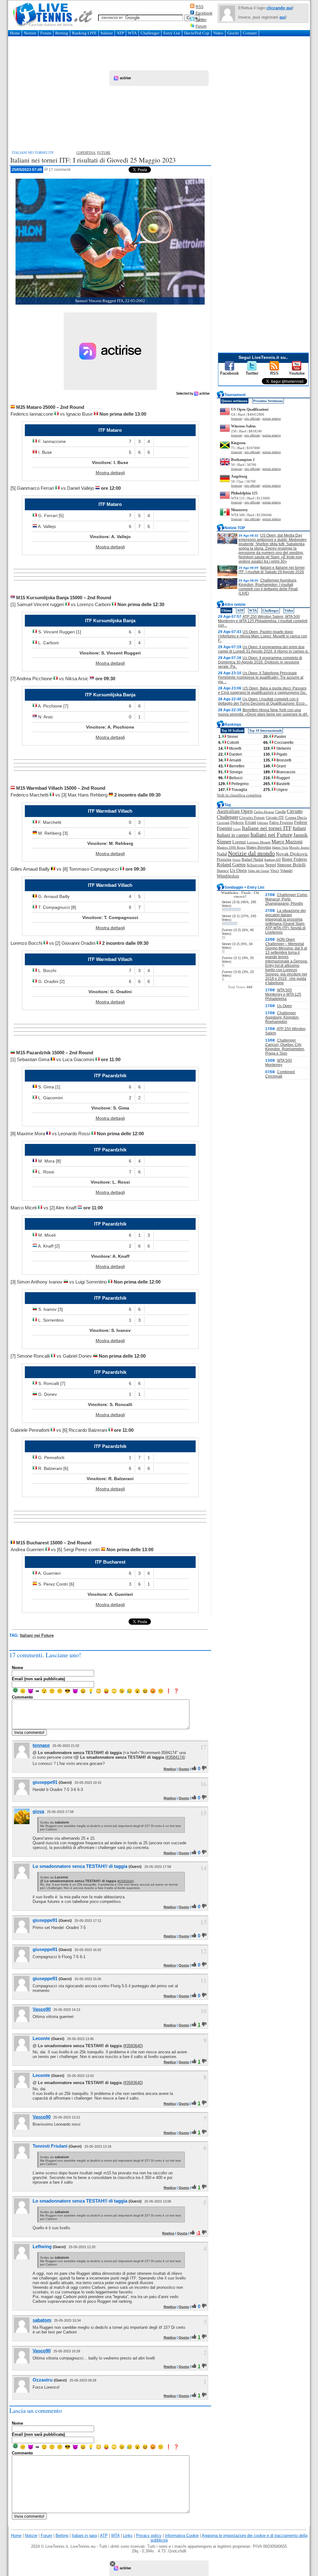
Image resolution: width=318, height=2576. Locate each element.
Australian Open (235, 811)
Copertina (86, 153)
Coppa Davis (296, 818)
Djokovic (237, 823)
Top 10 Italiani (232, 730)
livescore (236, 419)
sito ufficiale (252, 419)
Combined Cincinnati (280, 1074)
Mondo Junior (299, 847)
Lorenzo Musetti (259, 842)
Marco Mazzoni (287, 842)
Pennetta (224, 859)
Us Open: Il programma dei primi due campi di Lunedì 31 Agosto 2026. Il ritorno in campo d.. (264, 649)
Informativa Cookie (182, 2536)
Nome (17, 1668)
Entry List (172, 33)
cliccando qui (279, 8)
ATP (120, 33)
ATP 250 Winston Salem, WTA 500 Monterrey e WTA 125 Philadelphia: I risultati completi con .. (263, 621)
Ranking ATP (273, 860)
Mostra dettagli (110, 473)
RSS (200, 7)
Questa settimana (234, 401)
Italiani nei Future (37, 1635)
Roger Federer (295, 859)
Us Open (238, 870)
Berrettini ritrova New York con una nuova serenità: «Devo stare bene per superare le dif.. (263, 712)
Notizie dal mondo (251, 853)
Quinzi (236, 860)
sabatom (42, 2320)
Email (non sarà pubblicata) (38, 1679)
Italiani (107, 33)
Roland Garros (231, 865)
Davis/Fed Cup (197, 33)
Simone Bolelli (291, 865)
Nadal (222, 854)
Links (128, 2536)
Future (104, 153)
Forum (201, 26)
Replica (170, 1769)
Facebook (204, 13)
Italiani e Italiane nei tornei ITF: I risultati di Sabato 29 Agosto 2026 (272, 570)
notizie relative (272, 419)
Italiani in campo (233, 835)
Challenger (150, 33)
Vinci (275, 871)
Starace (223, 871)
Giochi (233, 33)
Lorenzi (239, 842)
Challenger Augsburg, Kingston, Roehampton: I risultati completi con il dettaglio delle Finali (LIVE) (268, 587)
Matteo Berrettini (259, 847)
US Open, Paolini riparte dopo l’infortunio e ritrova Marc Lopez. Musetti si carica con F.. (263, 636)
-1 (198, 2233)
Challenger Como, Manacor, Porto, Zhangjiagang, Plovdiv (287, 899)
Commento (22, 1697)
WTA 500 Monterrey (279, 1063)
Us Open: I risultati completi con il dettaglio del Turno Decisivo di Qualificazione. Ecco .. (263, 701)
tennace (41, 1745)
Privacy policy (149, 2536)
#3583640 (125, 1881)
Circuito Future (252, 817)
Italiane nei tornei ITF (267, 828)
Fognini (224, 828)
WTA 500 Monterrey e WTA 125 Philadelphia (283, 994)
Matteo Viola (280, 848)
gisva (38, 1811)
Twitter (201, 20)
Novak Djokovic (292, 854)
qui (283, 17)
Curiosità (223, 823)
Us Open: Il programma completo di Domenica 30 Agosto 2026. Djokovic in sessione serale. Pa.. (260, 662)
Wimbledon (228, 876)
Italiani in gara (84, 2536)
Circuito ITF (275, 818)
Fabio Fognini (281, 823)
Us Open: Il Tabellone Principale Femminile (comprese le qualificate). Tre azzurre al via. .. (261, 677)
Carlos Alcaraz (264, 812)
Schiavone (255, 865)
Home (15, 33)
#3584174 (175, 1757)
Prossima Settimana (268, 401)
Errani (251, 822)
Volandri (286, 871)
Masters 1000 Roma (231, 847)
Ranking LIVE (84, 33)
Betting (62, 33)
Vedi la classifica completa (239, 795)
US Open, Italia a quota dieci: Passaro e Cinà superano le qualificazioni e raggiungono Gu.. (263, 690)
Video (218, 33)
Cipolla (280, 812)
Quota (184, 1769)
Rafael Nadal (252, 859)
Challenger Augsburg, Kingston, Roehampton (282, 1017)
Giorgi (237, 829)
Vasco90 (42, 2009)
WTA (132, 33)
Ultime (226, 610)
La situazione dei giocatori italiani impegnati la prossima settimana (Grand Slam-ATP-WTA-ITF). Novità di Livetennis (286, 922)
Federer (301, 822)
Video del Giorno (259, 871)
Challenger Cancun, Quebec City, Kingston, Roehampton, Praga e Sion (285, 1047)
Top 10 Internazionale (266, 730)
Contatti (250, 33)
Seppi (271, 865)
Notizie (30, 33)
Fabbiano (263, 823)
